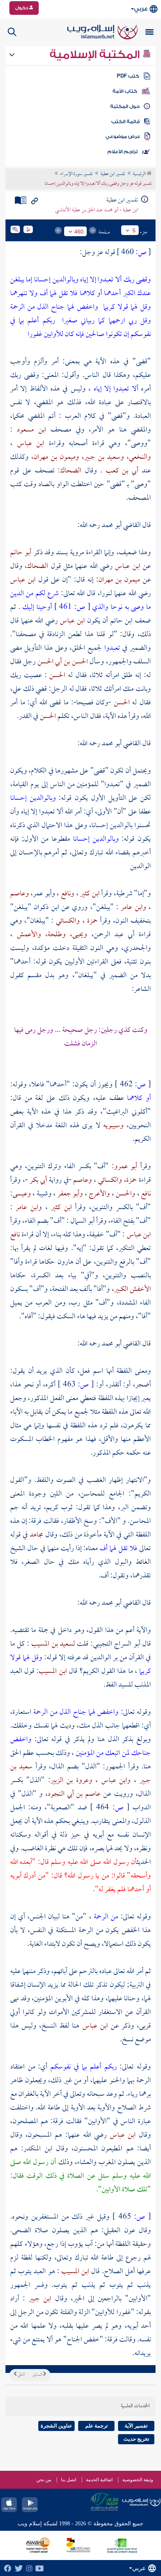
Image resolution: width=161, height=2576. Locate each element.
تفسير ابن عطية (113, 174)
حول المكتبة (125, 106)
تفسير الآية (136, 2426)
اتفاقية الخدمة (99, 2480)
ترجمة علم (97, 2426)
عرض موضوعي (123, 136)
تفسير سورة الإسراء (76, 174)
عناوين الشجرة (56, 2426)
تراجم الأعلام (123, 152)
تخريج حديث (136, 2439)
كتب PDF (128, 76)
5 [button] (134, 230)
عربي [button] (141, 9)
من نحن (44, 2480)
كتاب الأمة (125, 91)
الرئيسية (140, 174)
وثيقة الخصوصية (138, 2480)
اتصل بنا (69, 2480)
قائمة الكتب (126, 122)
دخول (22, 8)
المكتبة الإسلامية (96, 55)
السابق (38, 2375)
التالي (21, 2375)
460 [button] (79, 232)
